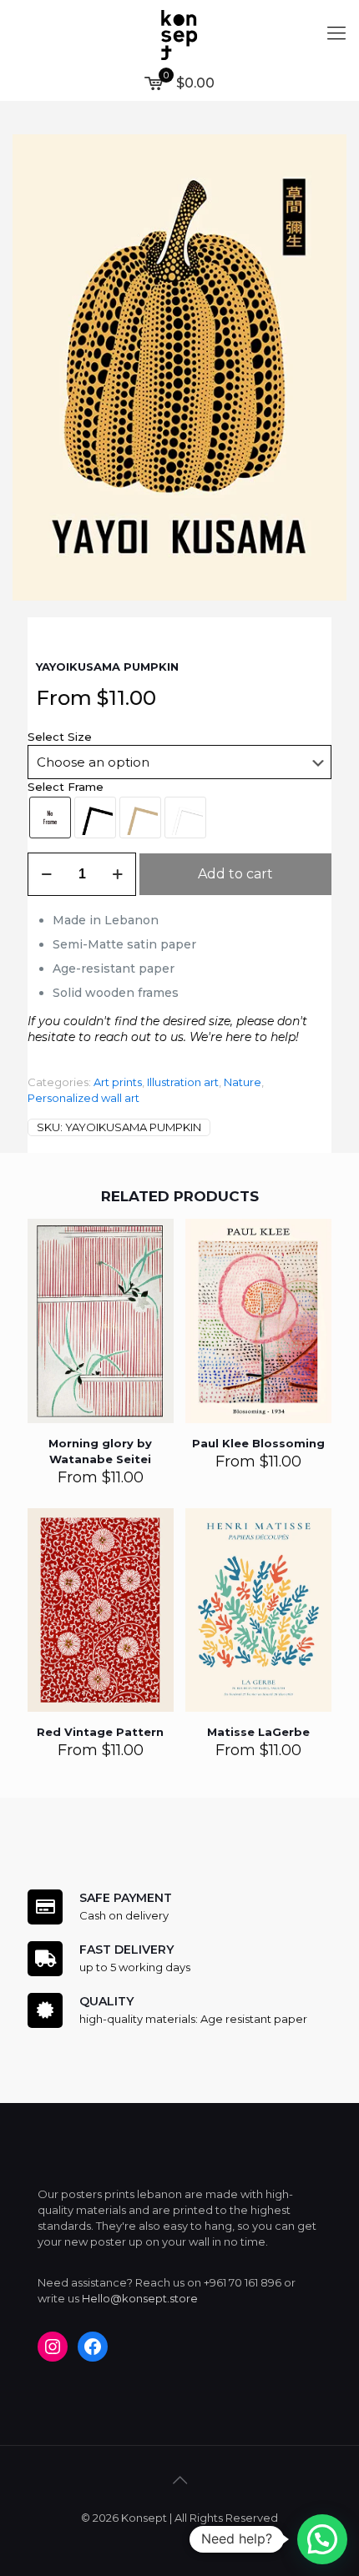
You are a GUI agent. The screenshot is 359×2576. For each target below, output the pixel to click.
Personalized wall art (83, 1098)
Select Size (60, 737)
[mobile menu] (336, 33)
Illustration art (183, 1082)
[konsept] (179, 33)
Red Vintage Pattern (100, 1732)
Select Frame (66, 787)
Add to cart (235, 874)
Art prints (118, 1082)
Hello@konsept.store (140, 2298)
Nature (243, 1082)
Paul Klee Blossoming (258, 1443)
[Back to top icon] (179, 2480)
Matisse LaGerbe (258, 1732)
